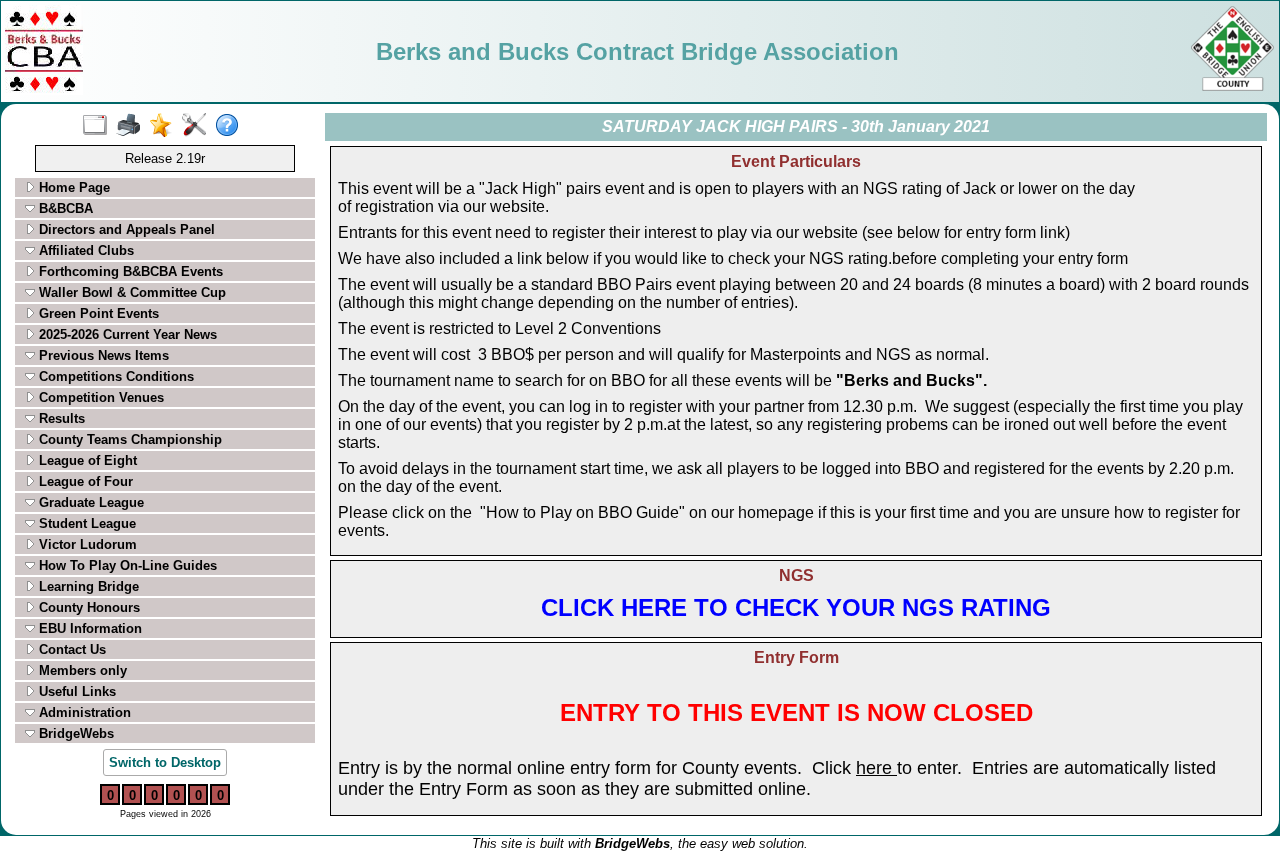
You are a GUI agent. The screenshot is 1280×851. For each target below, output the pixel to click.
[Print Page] (132, 126)
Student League (85, 523)
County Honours (87, 607)
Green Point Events (97, 313)
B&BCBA (64, 208)
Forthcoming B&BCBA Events (129, 271)
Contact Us (70, 649)
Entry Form (796, 657)
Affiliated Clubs (84, 250)
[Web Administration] (198, 126)
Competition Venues (99, 397)
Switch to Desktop (165, 762)
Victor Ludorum (86, 544)
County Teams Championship (128, 439)
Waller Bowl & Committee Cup (130, 292)
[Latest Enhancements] (165, 126)
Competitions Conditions (114, 376)
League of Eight (86, 460)
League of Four (84, 481)
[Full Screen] (99, 126)
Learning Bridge (87, 586)
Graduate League (89, 502)
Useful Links (75, 691)
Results (60, 418)
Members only (81, 670)
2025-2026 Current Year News (126, 334)
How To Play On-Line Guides (126, 565)
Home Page (72, 187)
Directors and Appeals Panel (125, 229)
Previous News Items (102, 355)
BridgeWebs (74, 733)
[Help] (231, 126)
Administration (83, 712)
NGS (796, 575)
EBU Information (88, 628)
